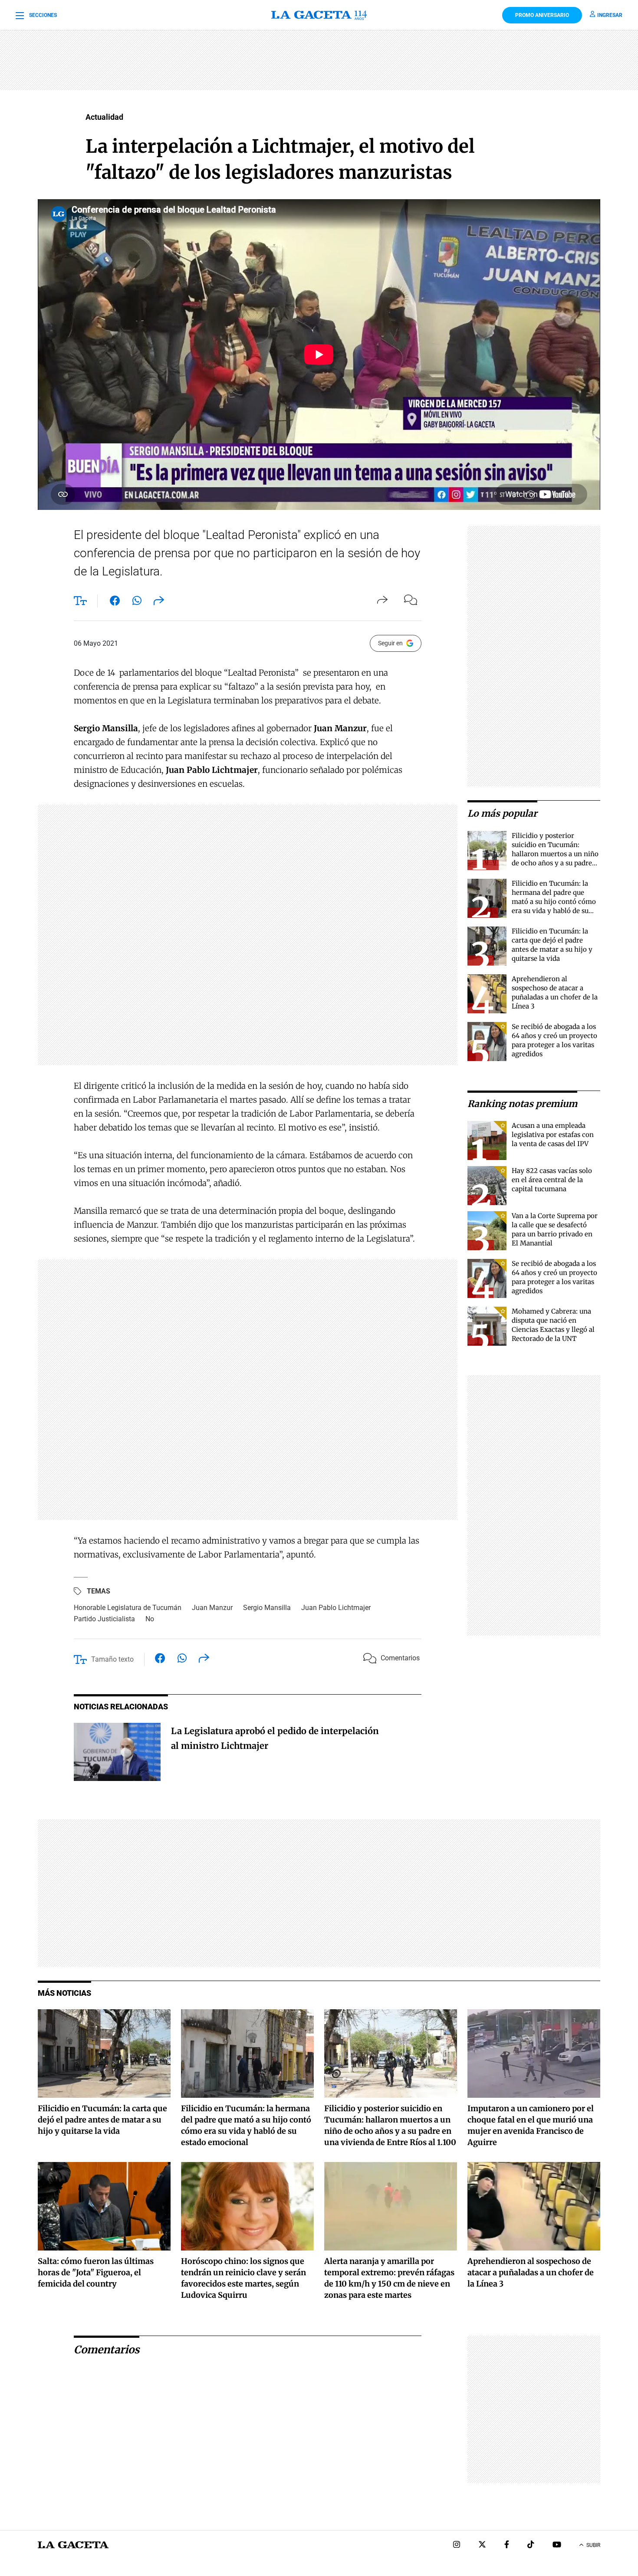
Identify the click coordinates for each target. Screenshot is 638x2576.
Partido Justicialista (104, 1619)
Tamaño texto (112, 1659)
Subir (593, 2545)
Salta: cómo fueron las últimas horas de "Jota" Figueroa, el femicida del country (96, 2272)
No (150, 1619)
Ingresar (610, 15)
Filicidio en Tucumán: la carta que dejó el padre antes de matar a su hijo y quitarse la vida (102, 2120)
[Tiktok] (531, 2545)
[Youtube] (557, 2545)
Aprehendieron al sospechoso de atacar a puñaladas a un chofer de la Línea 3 (531, 2272)
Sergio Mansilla (267, 1608)
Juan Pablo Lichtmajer (336, 1608)
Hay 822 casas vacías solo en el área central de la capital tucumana (552, 1180)
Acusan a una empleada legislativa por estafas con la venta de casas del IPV (553, 1135)
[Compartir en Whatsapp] (137, 602)
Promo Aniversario (542, 15)
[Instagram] (457, 2545)
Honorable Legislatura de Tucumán (128, 1608)
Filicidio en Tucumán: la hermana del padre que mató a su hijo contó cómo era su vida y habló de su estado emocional (554, 902)
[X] (482, 2545)
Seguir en (390, 643)
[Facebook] (507, 2545)
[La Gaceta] (319, 15)
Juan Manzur (212, 1608)
